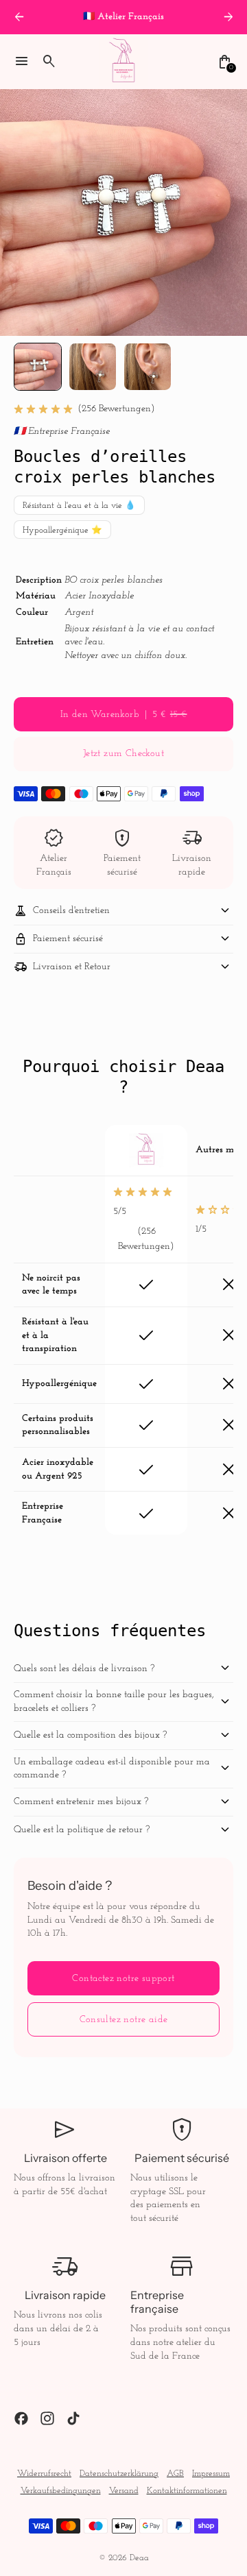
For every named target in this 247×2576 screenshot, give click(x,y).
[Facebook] (21, 2418)
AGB (175, 2474)
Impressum (211, 2474)
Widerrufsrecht (44, 2474)
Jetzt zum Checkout (123, 754)
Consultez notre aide (124, 2020)
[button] (38, 367)
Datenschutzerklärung (119, 2474)
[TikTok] (73, 2418)
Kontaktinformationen (187, 2491)
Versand (124, 2491)
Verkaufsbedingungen (61, 2491)
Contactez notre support (123, 1979)
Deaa (139, 2558)
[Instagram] (47, 2418)
